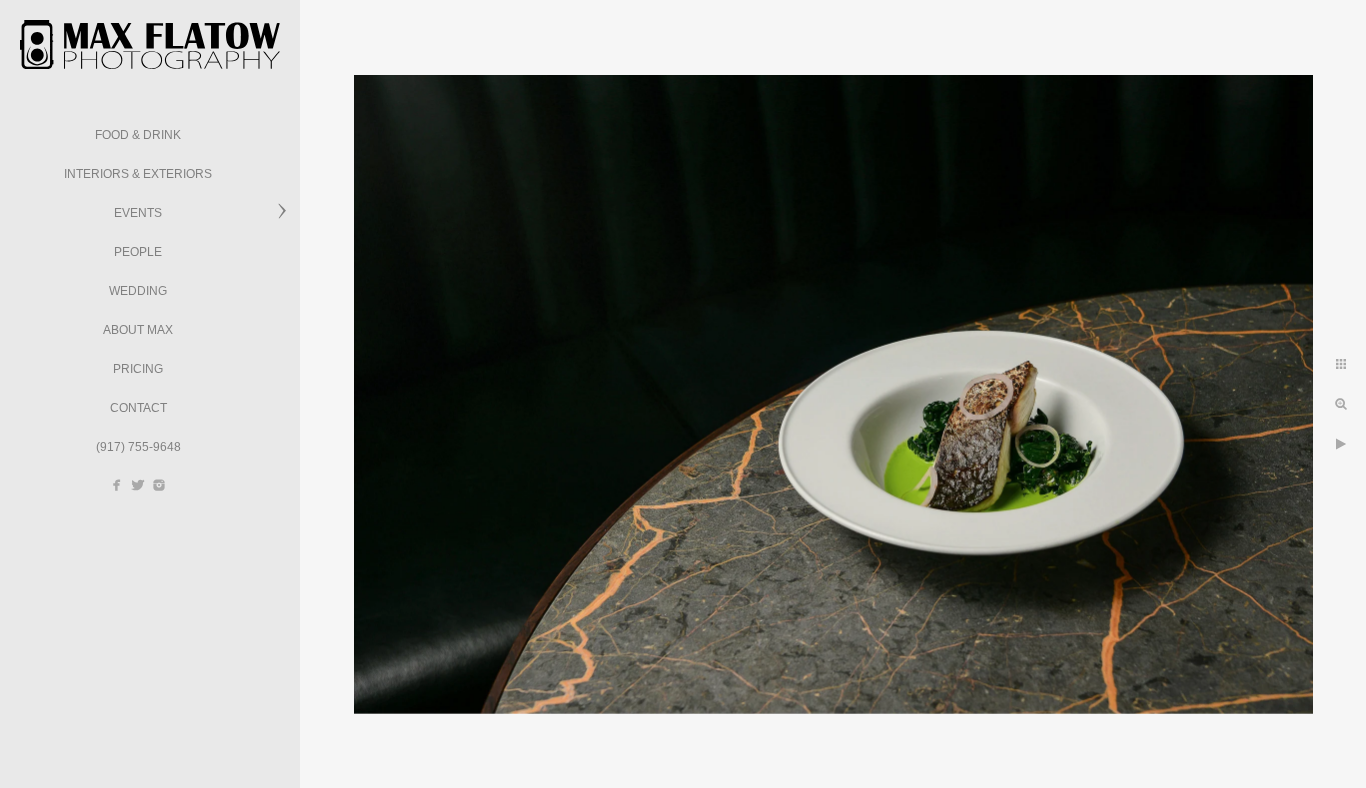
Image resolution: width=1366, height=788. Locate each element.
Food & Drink (138, 135)
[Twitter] (138, 485)
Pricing (138, 369)
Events (138, 213)
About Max (138, 330)
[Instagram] (159, 485)
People (138, 252)
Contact (138, 408)
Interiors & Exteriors (138, 174)
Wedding (138, 291)
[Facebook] (117, 485)
